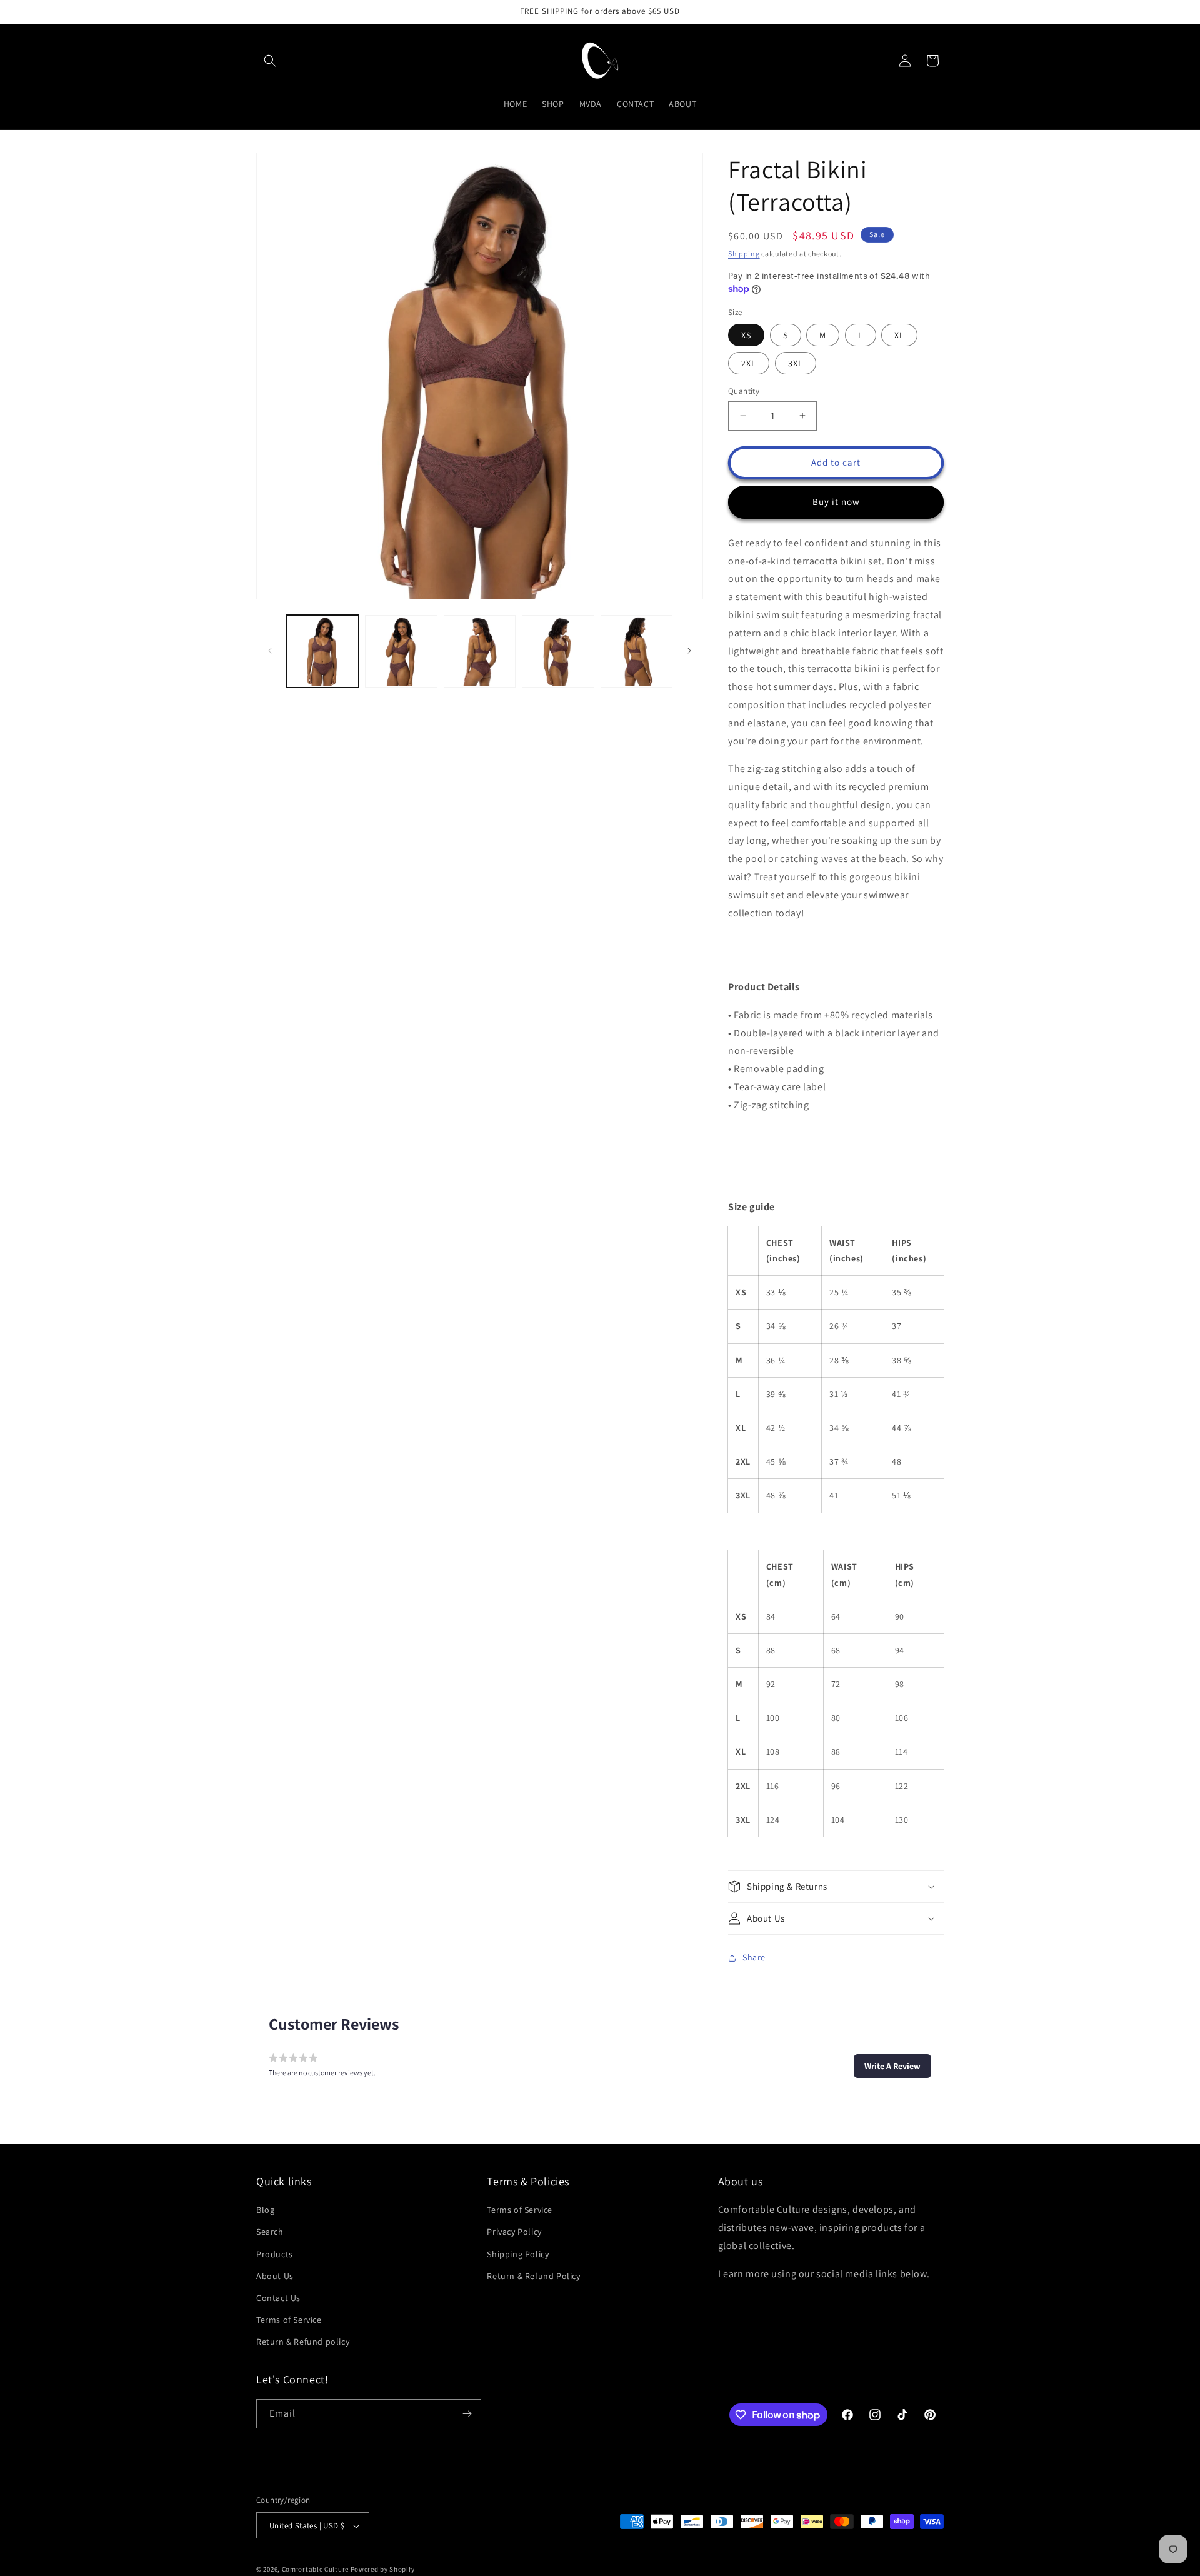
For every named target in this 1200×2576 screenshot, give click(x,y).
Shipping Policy (518, 2254)
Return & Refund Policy (533, 2276)
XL (899, 335)
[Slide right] (689, 651)
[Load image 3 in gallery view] (480, 651)
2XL (749, 363)
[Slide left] (270, 651)
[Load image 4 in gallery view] (558, 651)
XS (746, 335)
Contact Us (278, 2298)
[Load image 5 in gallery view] (637, 651)
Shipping (744, 253)
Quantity (744, 391)
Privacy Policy (514, 2232)
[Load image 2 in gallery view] (401, 651)
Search (270, 2232)
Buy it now (836, 502)
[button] (270, 61)
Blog (265, 2210)
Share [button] (754, 1957)
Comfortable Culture (315, 2570)
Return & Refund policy (303, 2342)
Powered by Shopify (383, 2570)
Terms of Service (289, 2320)
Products (275, 2254)
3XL (796, 363)
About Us (275, 2276)
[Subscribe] (467, 2414)
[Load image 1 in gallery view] (323, 651)
